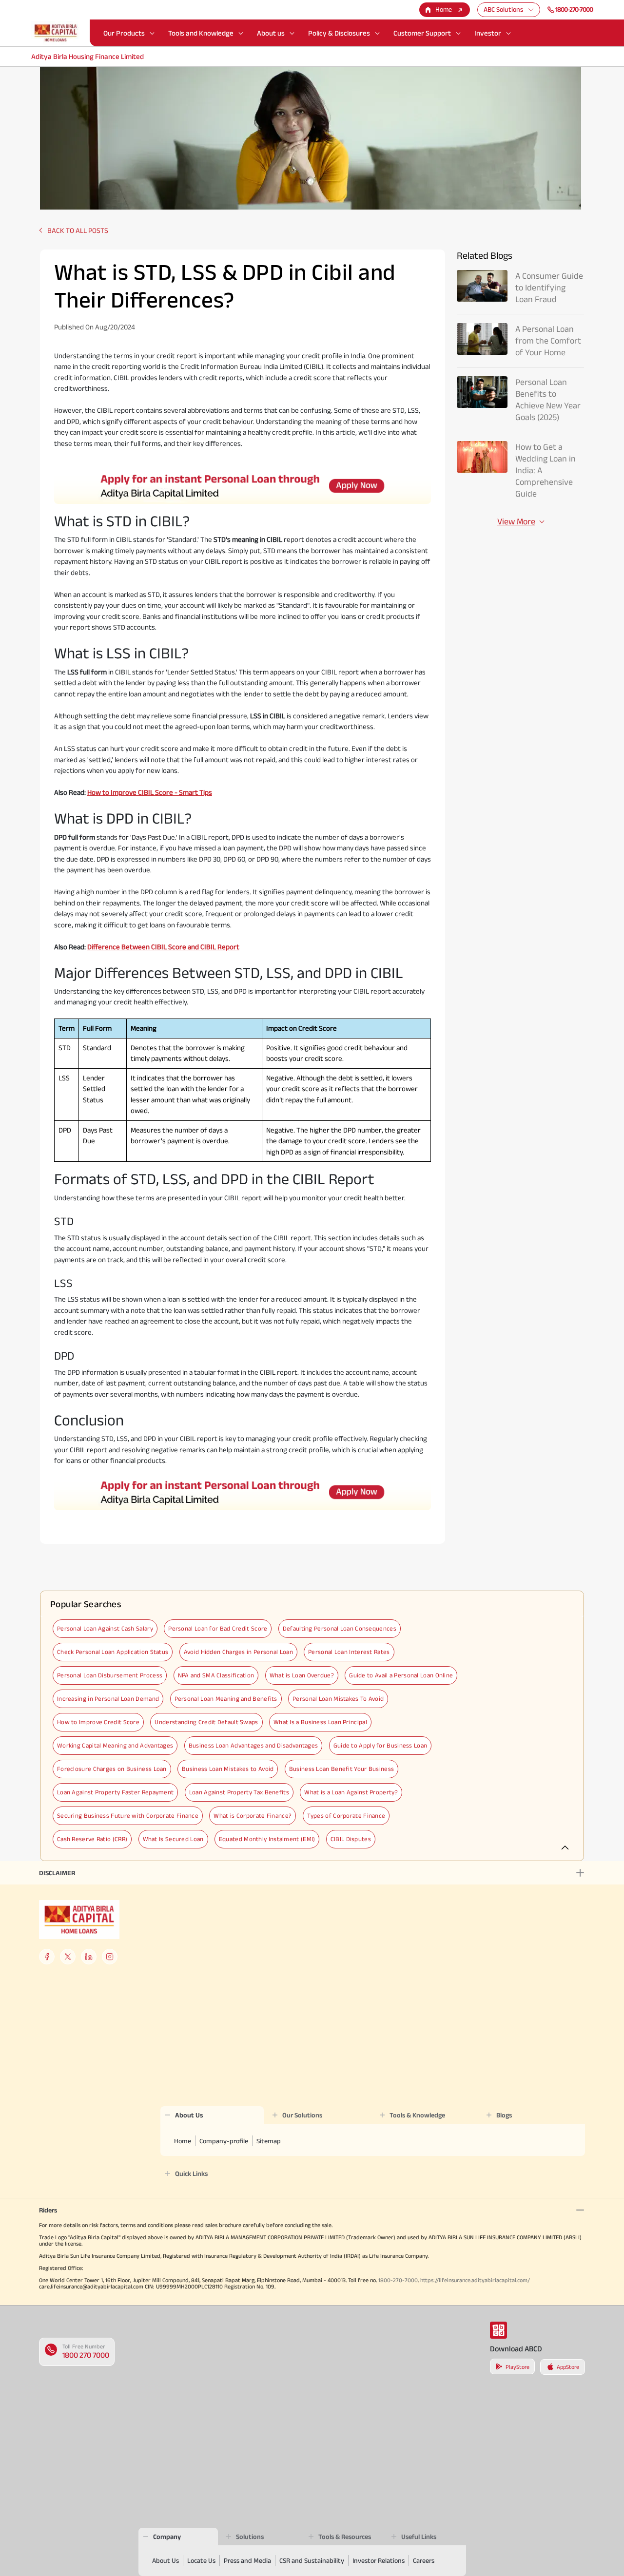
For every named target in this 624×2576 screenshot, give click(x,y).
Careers (424, 2560)
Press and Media (247, 2560)
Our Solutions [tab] (302, 2115)
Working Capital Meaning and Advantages (115, 1745)
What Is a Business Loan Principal (320, 1722)
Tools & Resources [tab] (345, 2537)
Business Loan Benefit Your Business (342, 1769)
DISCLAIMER (57, 1873)
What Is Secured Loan (173, 1839)
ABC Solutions (503, 9)
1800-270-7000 (574, 9)
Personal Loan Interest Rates (349, 1652)
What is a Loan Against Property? (351, 1792)
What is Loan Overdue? (302, 1675)
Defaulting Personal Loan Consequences (340, 1628)
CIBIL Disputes (351, 1839)
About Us (166, 2560)
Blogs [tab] (504, 2115)
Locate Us (201, 2560)
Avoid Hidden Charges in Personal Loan (238, 1652)
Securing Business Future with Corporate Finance (128, 1816)
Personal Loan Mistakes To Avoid (338, 1699)
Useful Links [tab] (419, 2537)
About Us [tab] (189, 2115)
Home (444, 9)
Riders (48, 2210)
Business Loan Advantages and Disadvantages (253, 1745)
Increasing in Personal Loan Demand (108, 1699)
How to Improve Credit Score (98, 1722)
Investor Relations (379, 2560)
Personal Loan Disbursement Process (110, 1675)
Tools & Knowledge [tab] (417, 2115)
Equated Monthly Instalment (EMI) (267, 1839)
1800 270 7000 (86, 2355)
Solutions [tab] (250, 2537)
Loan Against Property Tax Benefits (239, 1792)
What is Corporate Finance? (253, 1816)
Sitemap (269, 2141)
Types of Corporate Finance (346, 1816)
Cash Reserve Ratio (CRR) (92, 1839)
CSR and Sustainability (312, 2560)
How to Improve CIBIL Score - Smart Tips (150, 792)
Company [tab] (167, 2537)
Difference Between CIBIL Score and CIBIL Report (163, 947)
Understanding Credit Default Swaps (206, 1722)
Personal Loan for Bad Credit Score (218, 1628)
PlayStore (517, 2367)
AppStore (568, 2367)
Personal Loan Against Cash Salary (105, 1628)
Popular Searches (86, 1604)
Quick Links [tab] (191, 2173)
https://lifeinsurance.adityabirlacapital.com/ (475, 2280)
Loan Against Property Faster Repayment (115, 1792)
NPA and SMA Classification (216, 1675)
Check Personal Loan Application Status (113, 1652)
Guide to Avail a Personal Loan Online (401, 1675)
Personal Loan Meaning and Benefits (226, 1699)
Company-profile (224, 2141)
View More (516, 521)
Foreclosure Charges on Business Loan (112, 1769)
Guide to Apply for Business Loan (380, 1745)
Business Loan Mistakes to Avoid (228, 1769)
